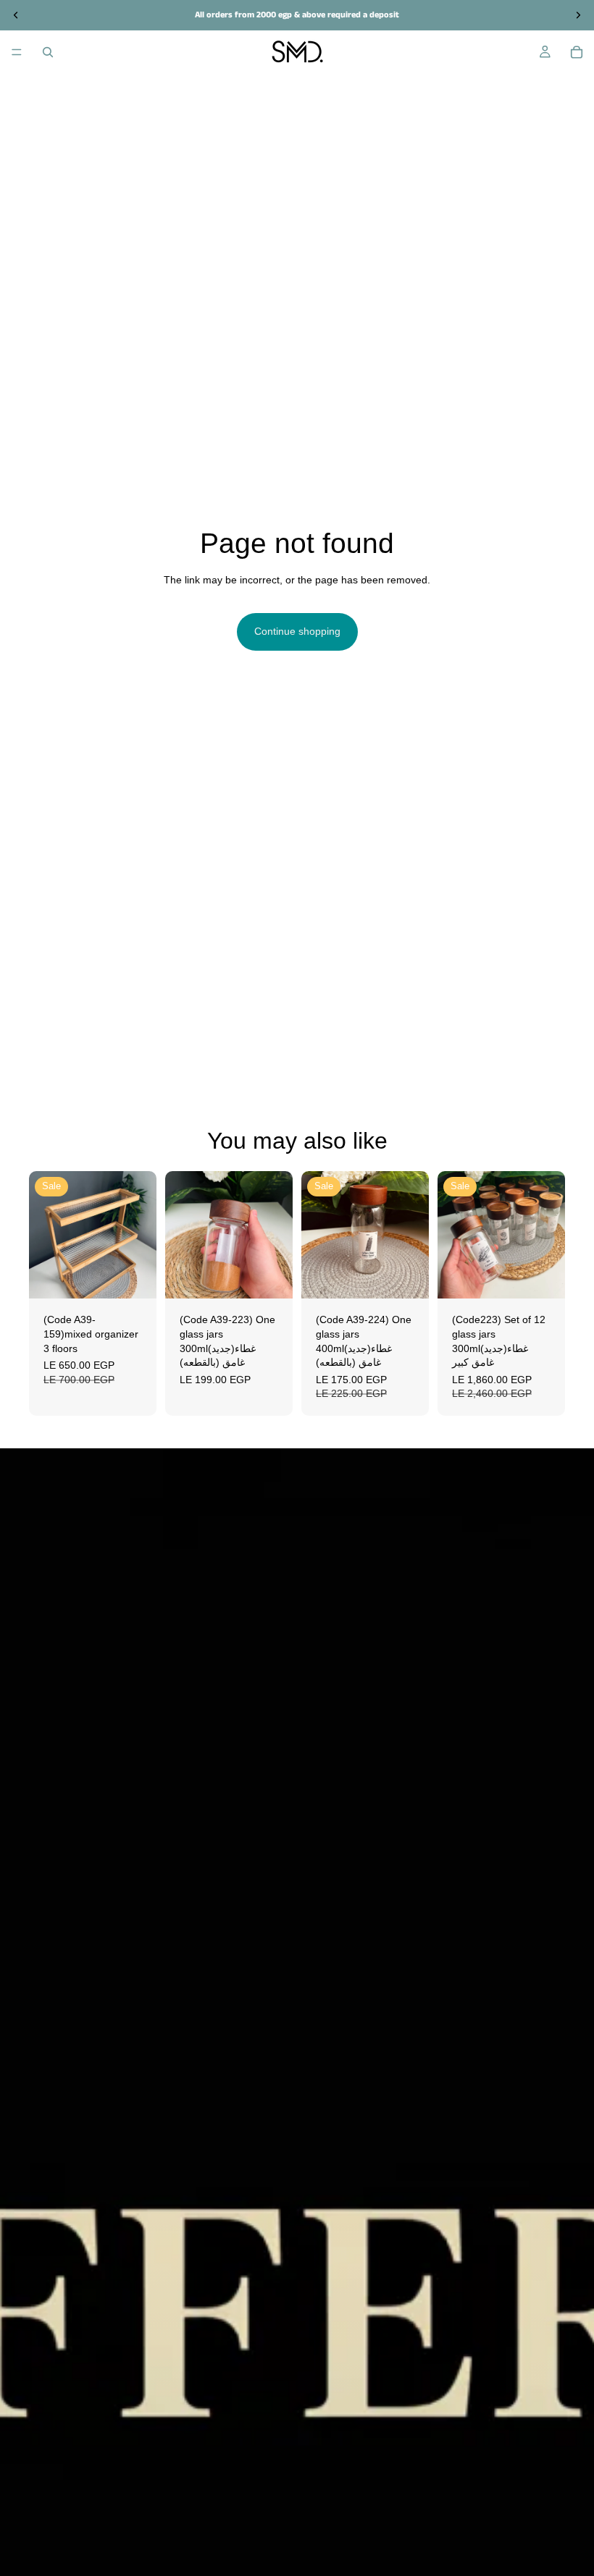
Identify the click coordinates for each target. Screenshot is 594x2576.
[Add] (134, 1277)
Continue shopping (297, 631)
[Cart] (577, 52)
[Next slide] (141, 1235)
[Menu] (17, 52)
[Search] (48, 52)
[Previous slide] (45, 1235)
